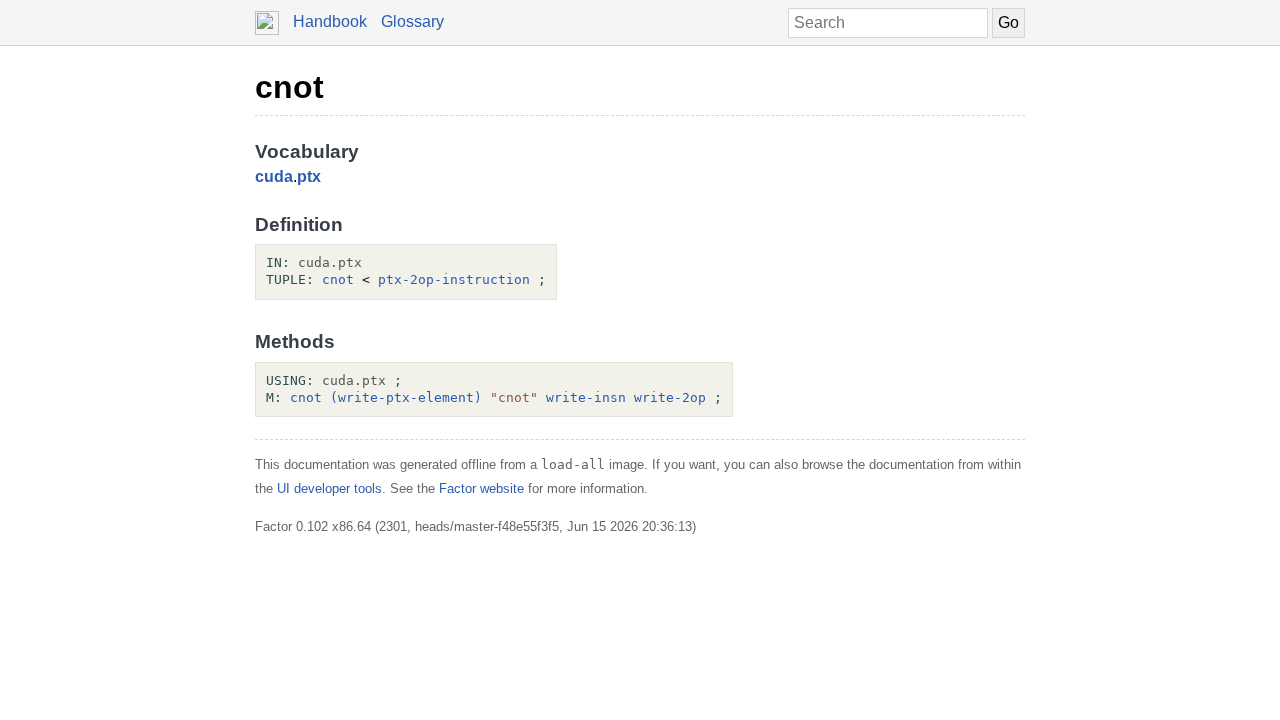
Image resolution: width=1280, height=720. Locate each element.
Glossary (412, 21)
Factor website (481, 488)
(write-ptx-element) (406, 397)
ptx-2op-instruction (454, 279)
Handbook (330, 21)
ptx (309, 176)
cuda (274, 176)
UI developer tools (329, 488)
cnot (289, 87)
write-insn (586, 397)
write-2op (670, 397)
